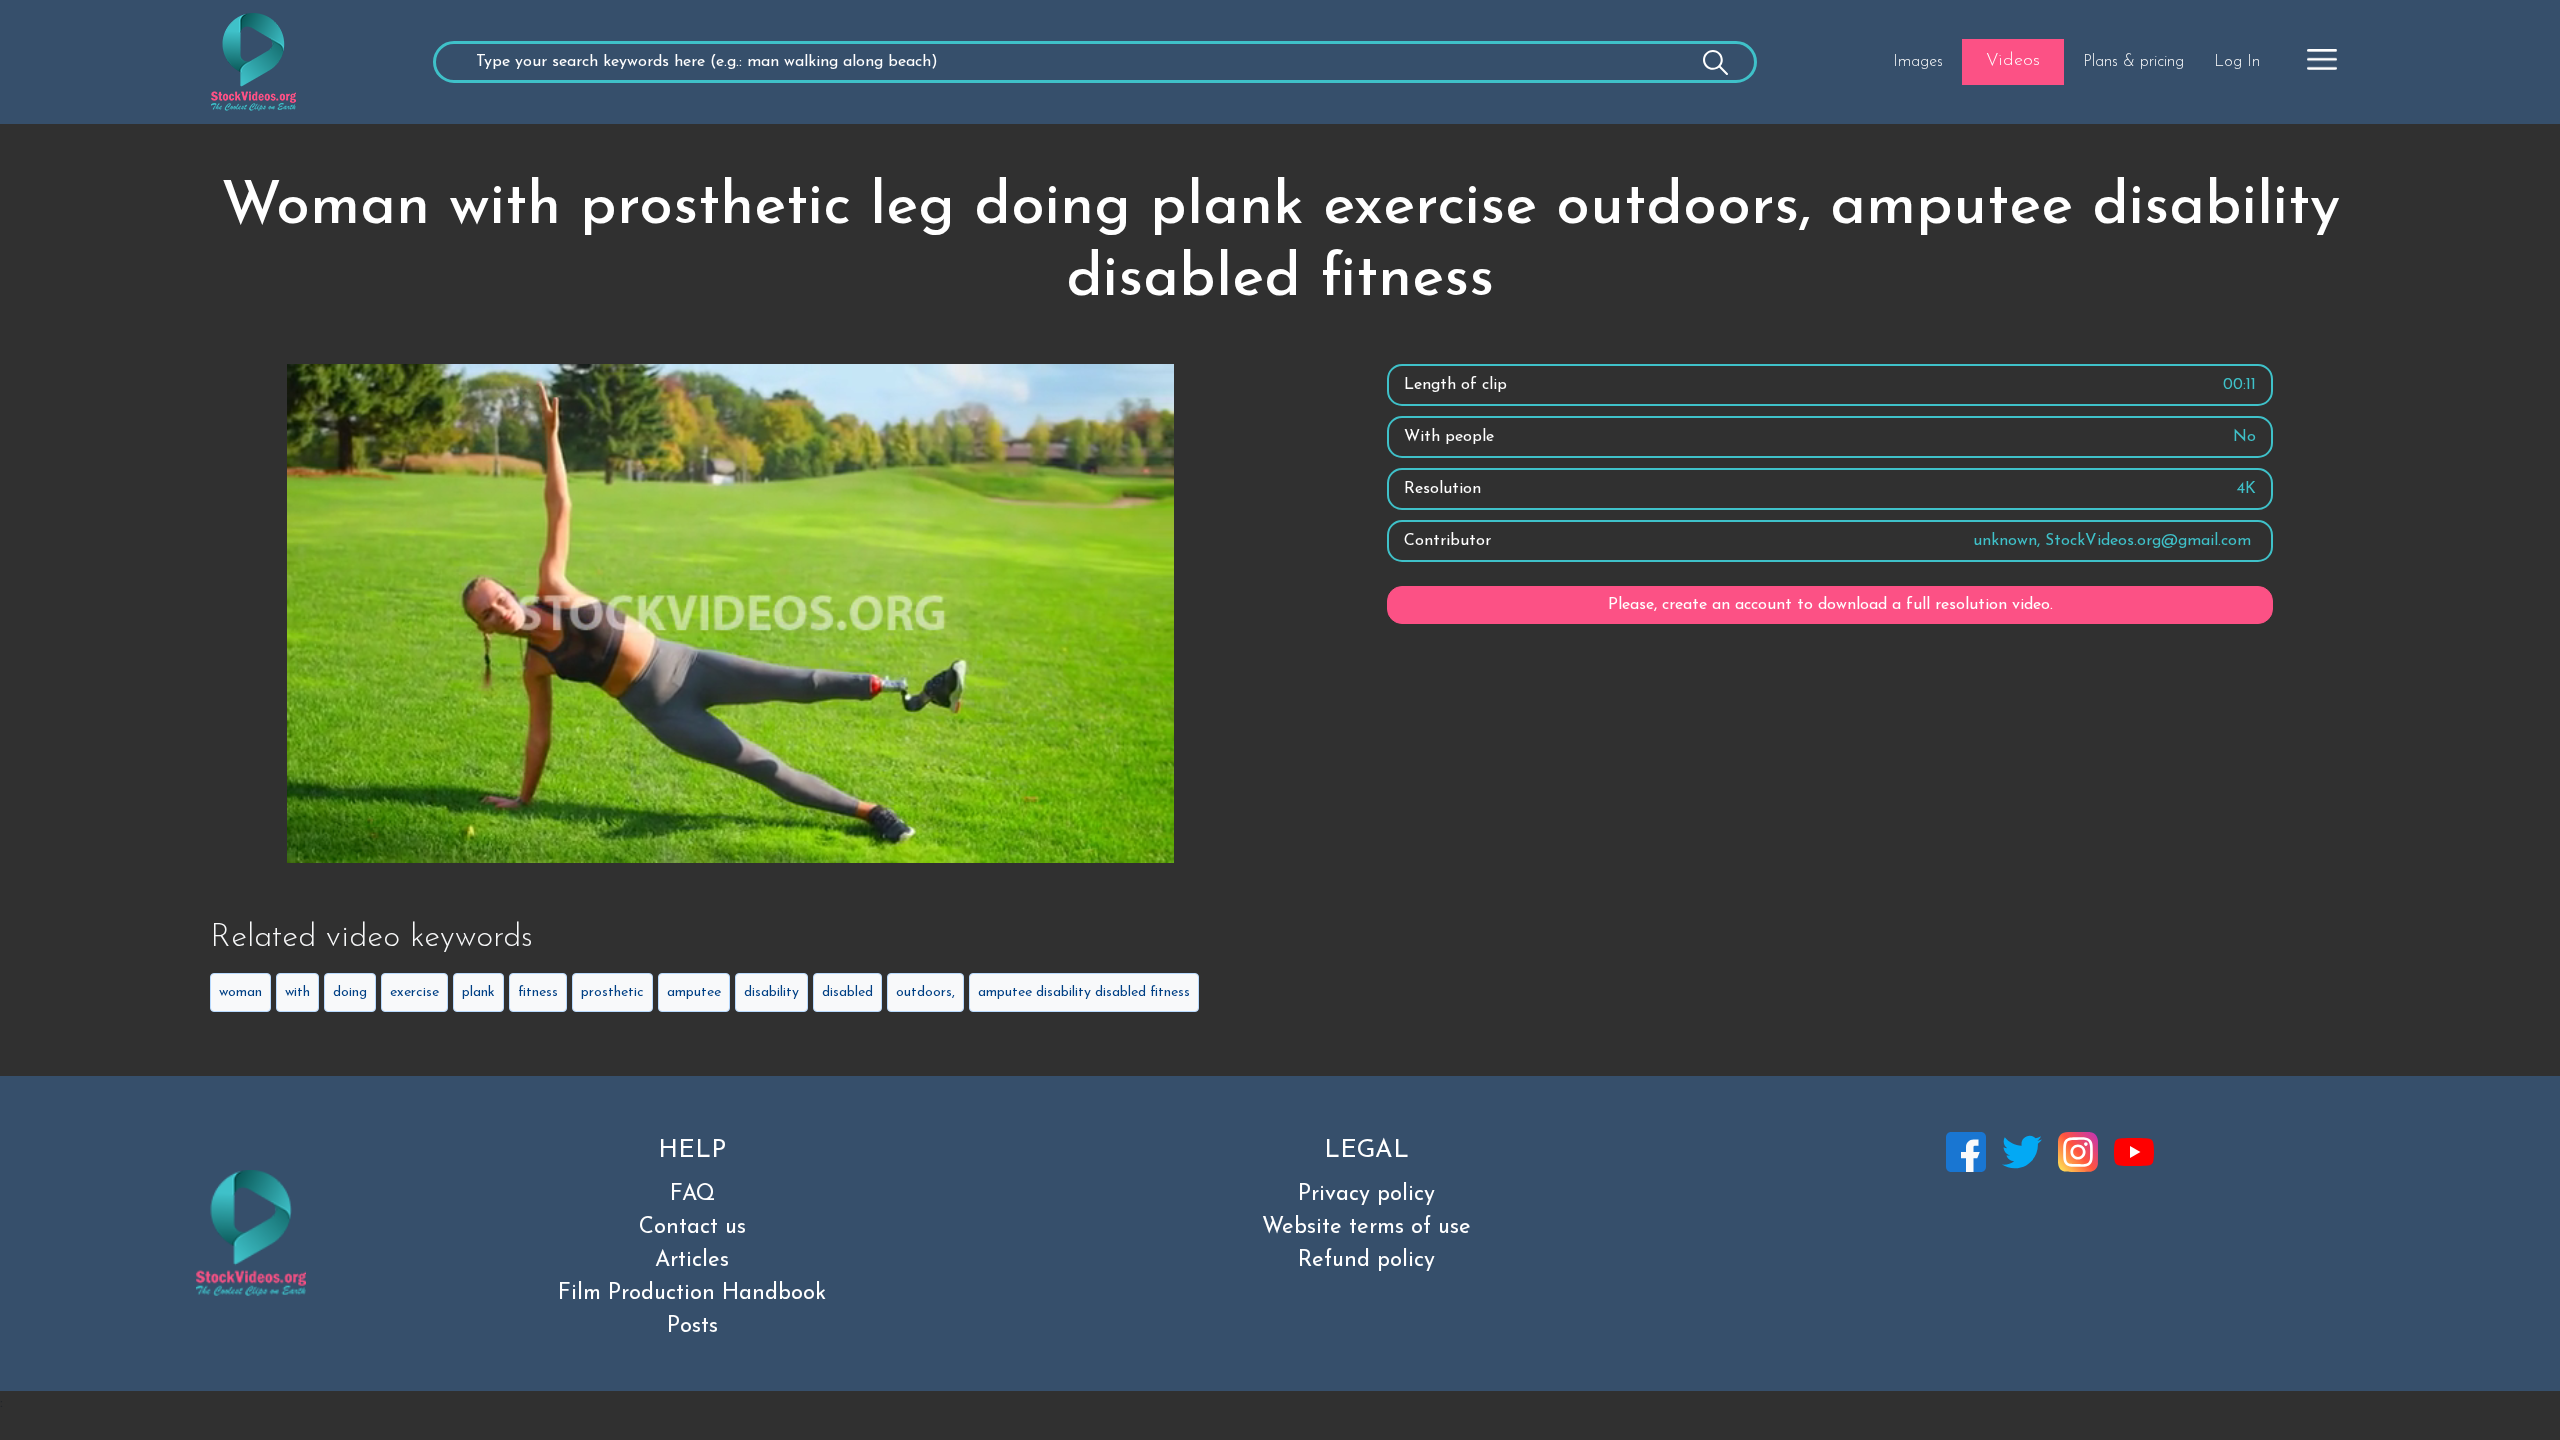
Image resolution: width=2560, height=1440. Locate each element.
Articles (692, 1260)
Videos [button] (2013, 61)
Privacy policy (1366, 1194)
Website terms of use (1366, 1227)
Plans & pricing (2133, 62)
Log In (2237, 62)
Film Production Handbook (692, 1293)
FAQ (692, 1194)
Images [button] (1918, 62)
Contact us (692, 1227)
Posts (692, 1326)
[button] (2322, 59)
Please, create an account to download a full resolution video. (1830, 605)
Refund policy (1366, 1260)
